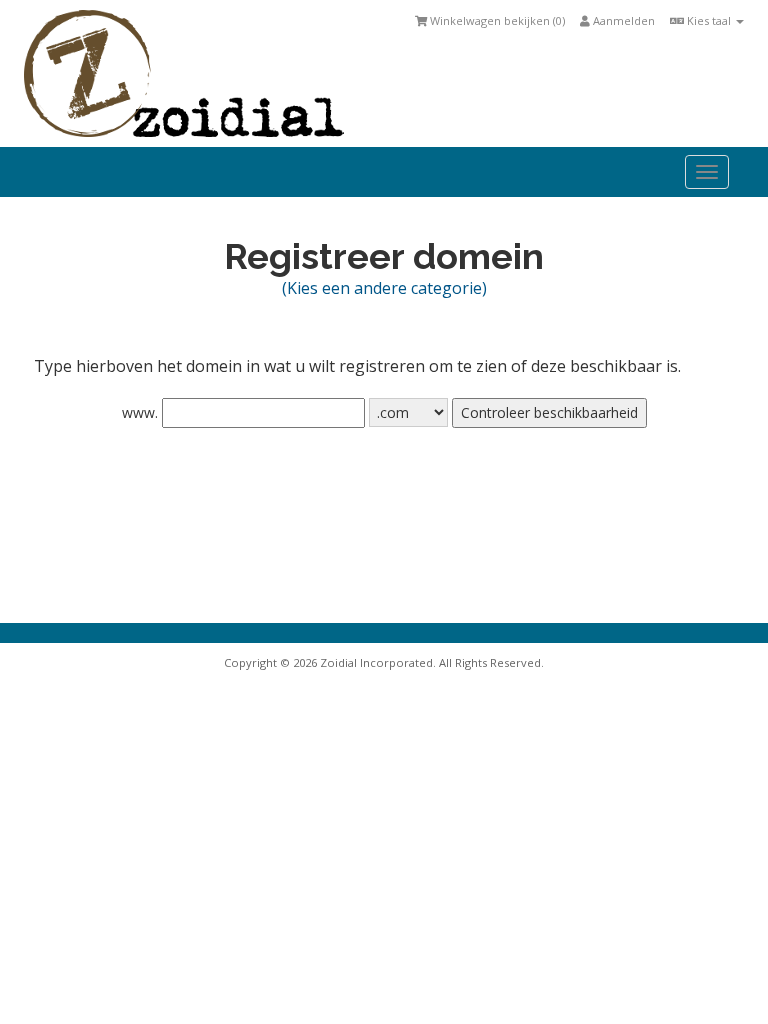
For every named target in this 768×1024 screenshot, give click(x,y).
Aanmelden (622, 20)
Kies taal (709, 20)
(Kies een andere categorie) (384, 288)
